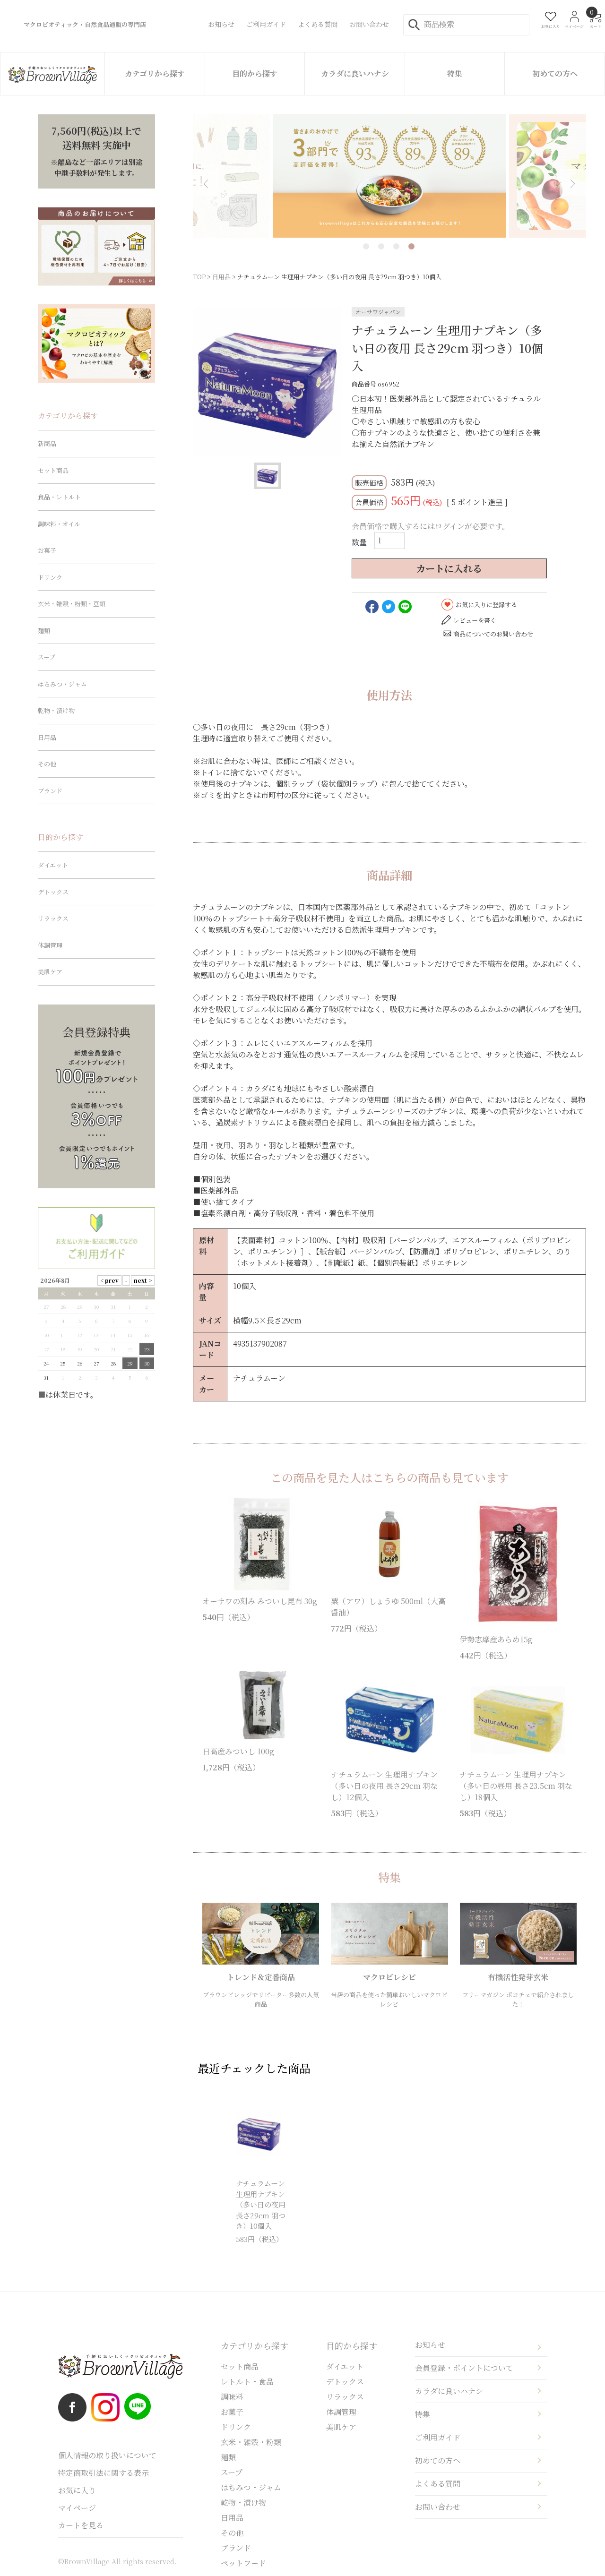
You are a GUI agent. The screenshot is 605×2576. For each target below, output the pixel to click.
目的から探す (255, 73)
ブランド (50, 791)
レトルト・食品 (247, 2382)
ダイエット (53, 865)
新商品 (47, 443)
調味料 (232, 2397)
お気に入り (77, 2490)
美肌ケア (50, 972)
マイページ (77, 2508)
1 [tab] (366, 246)
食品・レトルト (59, 497)
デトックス (53, 892)
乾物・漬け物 (56, 710)
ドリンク (50, 577)
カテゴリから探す (155, 73)
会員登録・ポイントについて (464, 2368)
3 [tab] (396, 246)
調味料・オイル (59, 524)
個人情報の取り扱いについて (107, 2455)
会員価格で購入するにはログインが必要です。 (431, 526)
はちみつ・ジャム (62, 684)
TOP (199, 277)
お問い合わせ (438, 2507)
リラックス (53, 918)
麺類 (44, 631)
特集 (455, 73)
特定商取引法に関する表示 (104, 2473)
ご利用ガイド (438, 2437)
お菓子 (47, 550)
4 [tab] (411, 246)
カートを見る (81, 2525)
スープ (47, 657)
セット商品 (53, 470)
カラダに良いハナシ (355, 73)
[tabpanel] (389, 176)
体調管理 (50, 945)
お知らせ (430, 2345)
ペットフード (243, 2563)
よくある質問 (438, 2484)
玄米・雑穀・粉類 (251, 2442)
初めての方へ (555, 73)
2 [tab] (381, 246)
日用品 (221, 277)
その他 (47, 764)
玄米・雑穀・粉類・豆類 (72, 604)
